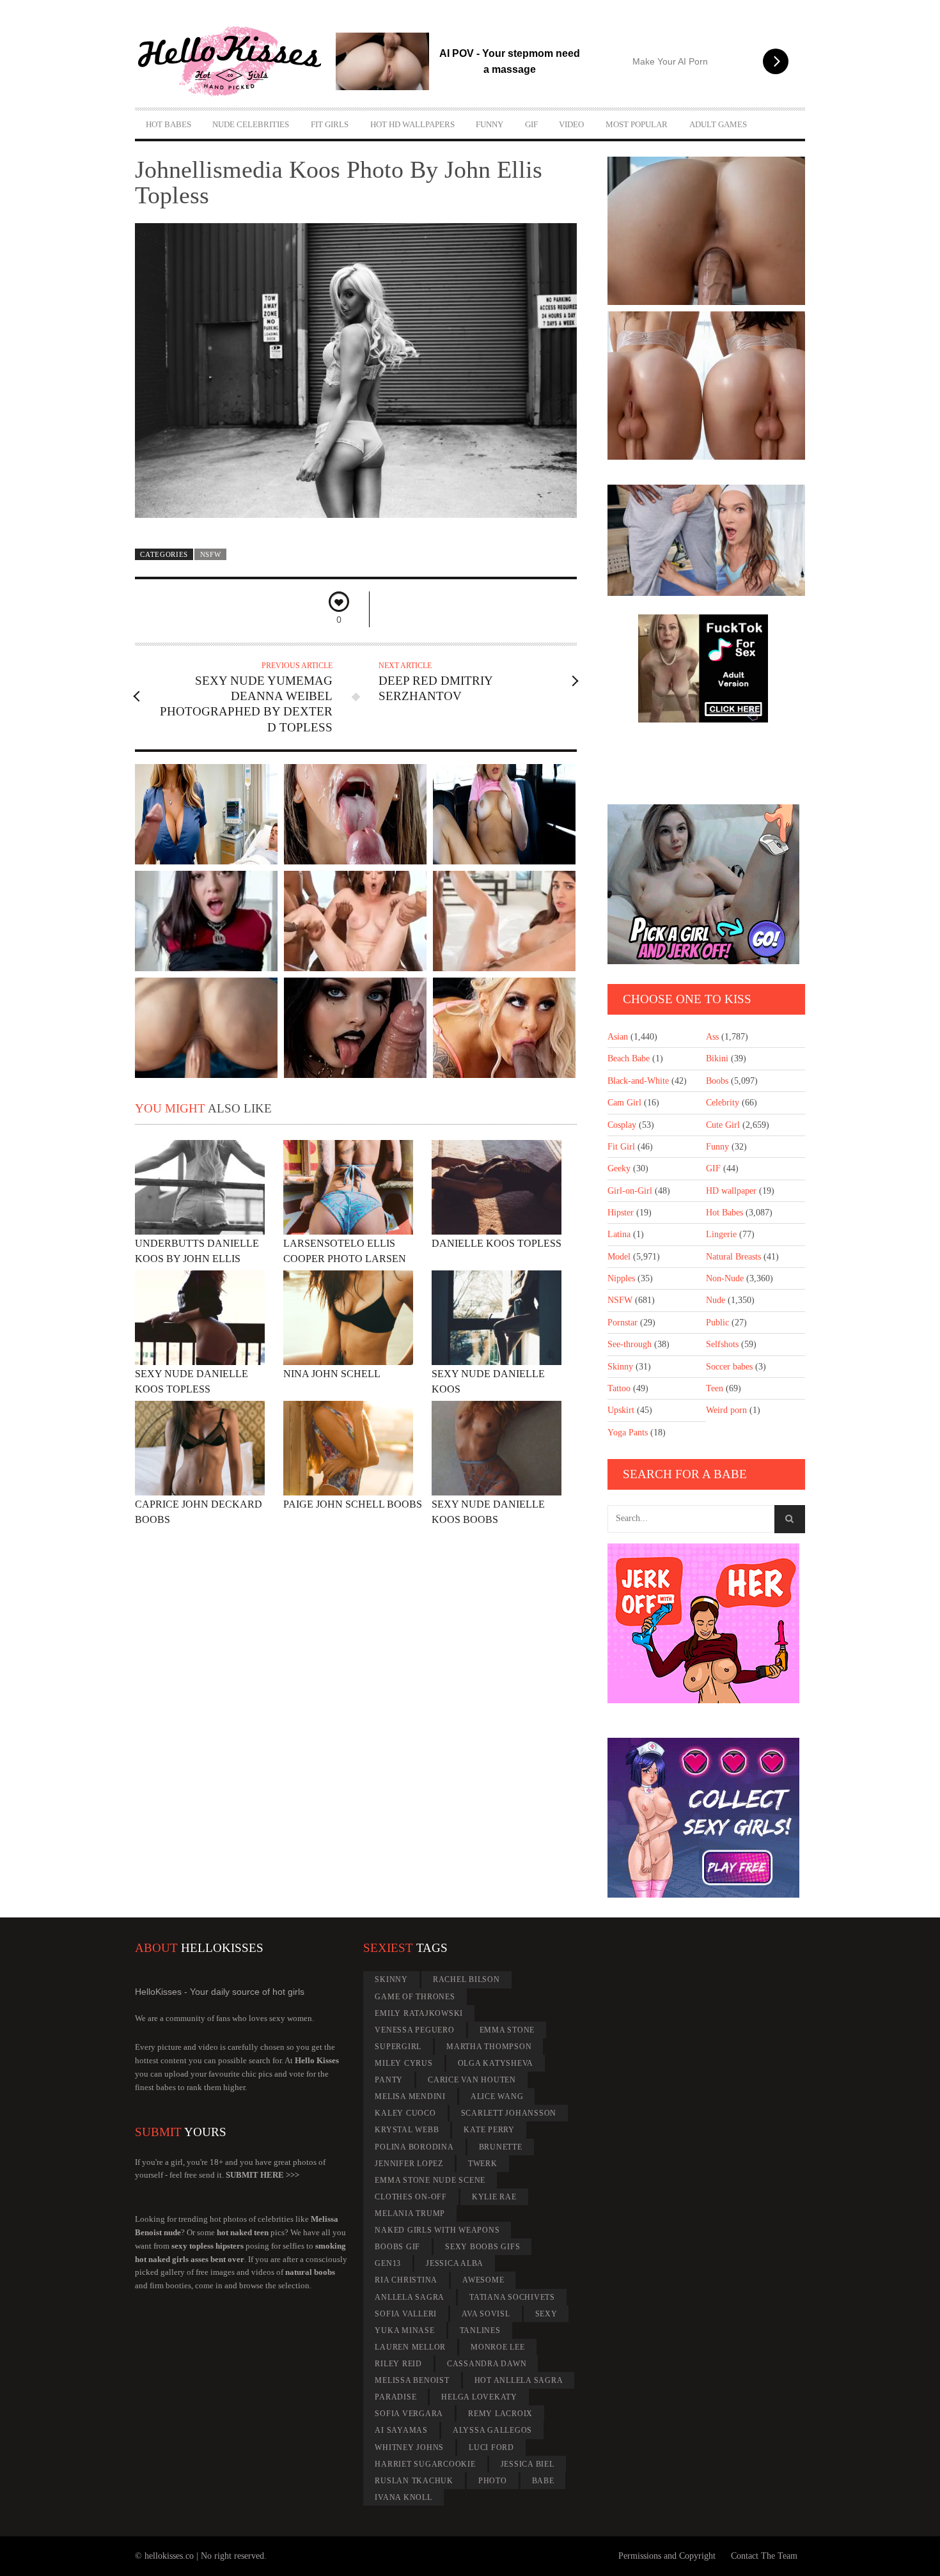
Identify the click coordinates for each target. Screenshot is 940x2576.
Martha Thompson (489, 2047)
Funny (490, 124)
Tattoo (619, 1388)
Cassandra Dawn (487, 2364)
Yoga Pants (628, 1432)
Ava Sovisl (486, 2314)
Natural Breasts (733, 1257)
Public (717, 1323)
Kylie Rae (494, 2197)
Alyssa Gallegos (492, 2430)
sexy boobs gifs (482, 2247)
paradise (396, 2397)
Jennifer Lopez (409, 2164)
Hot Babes (168, 124)
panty (389, 2080)
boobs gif (397, 2247)
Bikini (717, 1058)
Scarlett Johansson (509, 2113)
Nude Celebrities (251, 124)
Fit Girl (621, 1147)
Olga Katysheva (496, 2063)
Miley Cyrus (403, 2063)
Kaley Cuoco (405, 2113)
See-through (630, 1344)
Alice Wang (497, 2096)
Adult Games (718, 124)
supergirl (398, 2047)
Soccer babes (729, 1367)
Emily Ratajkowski (419, 2013)
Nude (716, 1300)
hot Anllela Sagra (519, 2380)
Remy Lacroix (500, 2414)
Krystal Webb (407, 2130)
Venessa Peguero (414, 2030)
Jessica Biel (528, 2464)
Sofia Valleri (406, 2314)
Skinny (620, 1367)
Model (619, 1257)
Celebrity (723, 1103)
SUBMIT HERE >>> (262, 2175)
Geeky (619, 1168)
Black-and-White (638, 1081)
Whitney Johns (409, 2447)
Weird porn (726, 1410)
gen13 (388, 2263)
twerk (483, 2164)
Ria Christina (406, 2280)
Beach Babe (629, 1058)
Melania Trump (410, 2213)
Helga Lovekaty (479, 2397)
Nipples (621, 1278)
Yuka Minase (404, 2330)
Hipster (621, 1213)
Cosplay (622, 1125)
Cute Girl (723, 1125)
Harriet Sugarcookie (425, 2464)
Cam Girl (624, 1103)
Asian (618, 1037)
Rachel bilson (466, 1979)
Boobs (717, 1081)
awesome (483, 2280)
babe (543, 2481)
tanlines (480, 2330)
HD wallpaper (731, 1191)
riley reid (398, 2364)
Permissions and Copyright (667, 2556)
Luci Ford (491, 2447)
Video (571, 124)
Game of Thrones (415, 1997)
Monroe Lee (498, 2347)
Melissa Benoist (412, 2380)
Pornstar (623, 1323)
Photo (493, 2481)
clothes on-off (411, 2197)
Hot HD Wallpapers (412, 124)
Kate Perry (489, 2130)
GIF (531, 124)
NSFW (211, 554)
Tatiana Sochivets (512, 2297)
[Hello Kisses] (235, 61)
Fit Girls (330, 124)
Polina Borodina (414, 2147)
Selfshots (722, 1344)
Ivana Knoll (403, 2497)
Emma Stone (507, 2030)
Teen (715, 1388)
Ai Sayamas (401, 2430)
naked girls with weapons (437, 2230)
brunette (501, 2147)
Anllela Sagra (410, 2297)
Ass (712, 1037)
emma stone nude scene (430, 2180)
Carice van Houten (472, 2080)
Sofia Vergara (409, 2414)
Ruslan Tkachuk (414, 2481)
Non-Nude (725, 1278)
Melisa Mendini (410, 2096)
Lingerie (721, 1234)
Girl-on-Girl (630, 1191)
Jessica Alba (455, 2263)
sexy (546, 2314)
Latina (619, 1234)
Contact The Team (764, 2556)
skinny (391, 1979)
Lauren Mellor (410, 2347)
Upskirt (621, 1410)
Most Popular (637, 124)
